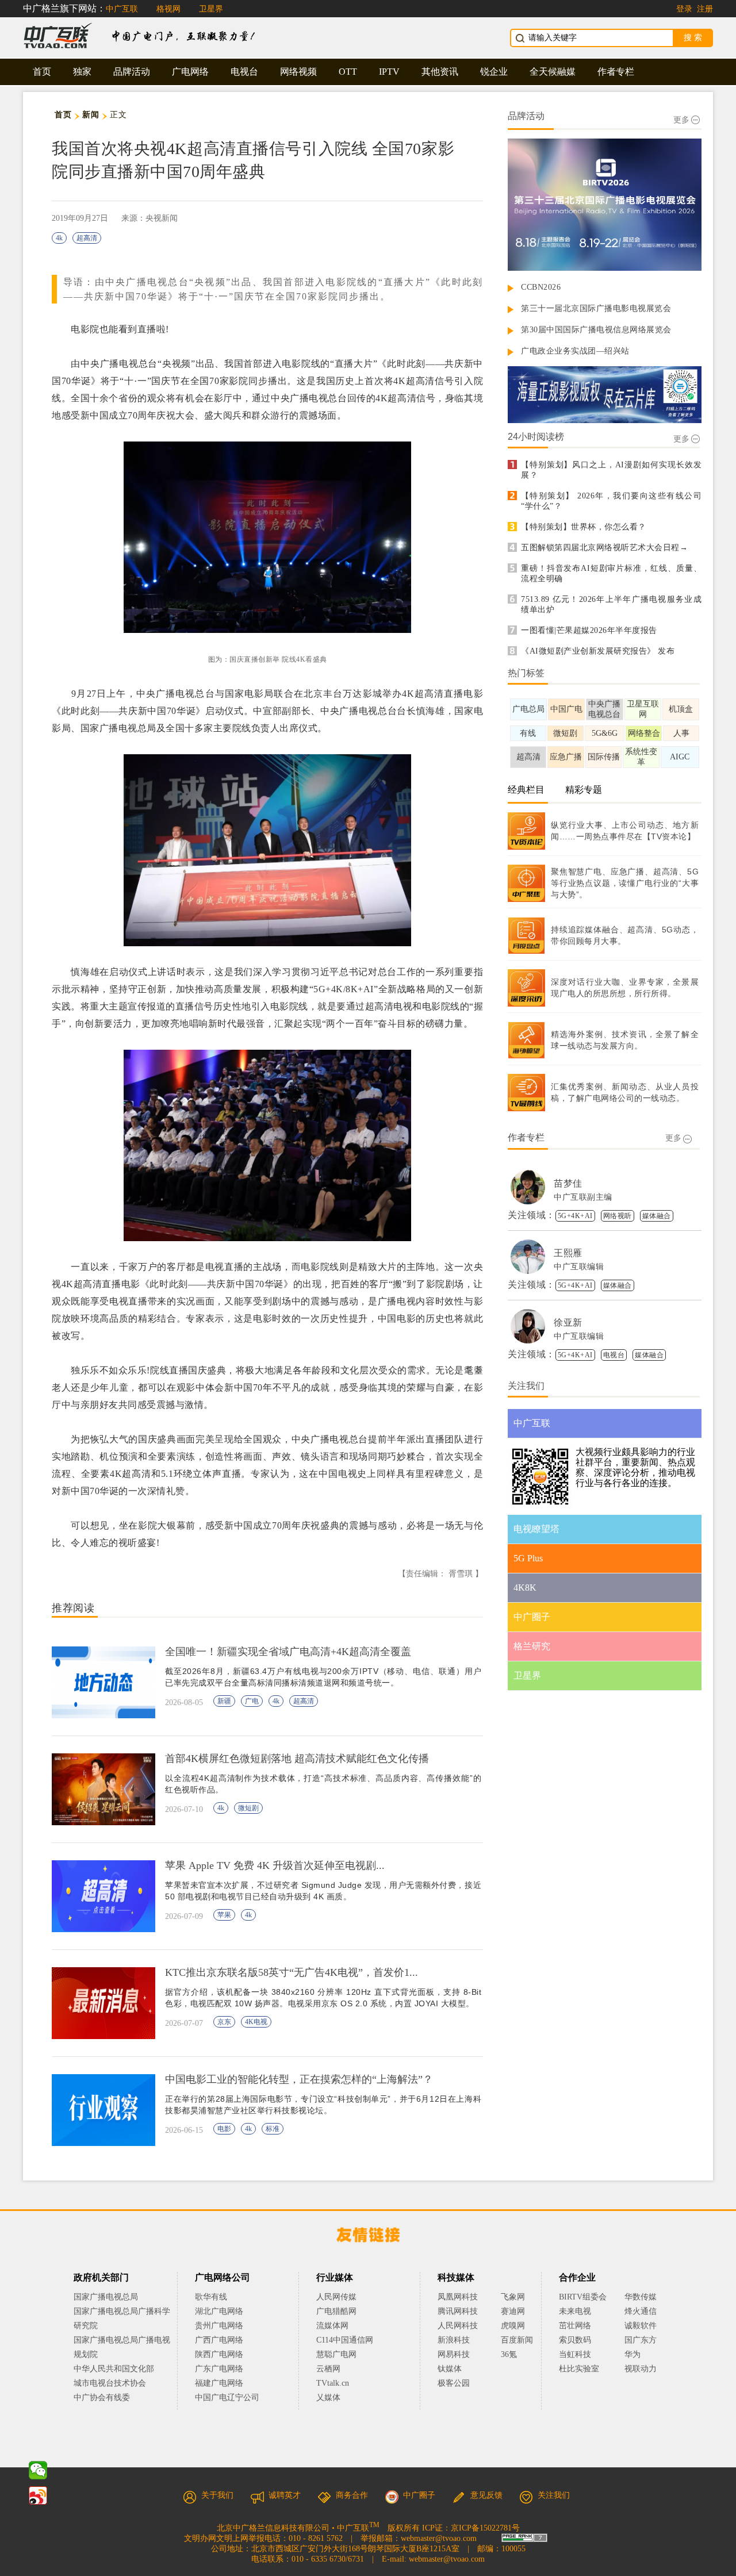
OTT (348, 72)
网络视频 (298, 72)
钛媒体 (450, 2369)
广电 (252, 1701)
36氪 (509, 2354)
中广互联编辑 (579, 1267)
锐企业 (494, 72)
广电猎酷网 (336, 2311)
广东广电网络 (219, 2369)
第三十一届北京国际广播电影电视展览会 (596, 308)
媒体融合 (657, 1216)
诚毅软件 (641, 2326)
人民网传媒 (336, 2297)
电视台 (244, 72)
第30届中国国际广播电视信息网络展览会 (596, 330)
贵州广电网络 (219, 2326)
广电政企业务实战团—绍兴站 (575, 351)
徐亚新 (568, 1322)
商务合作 (352, 2495)
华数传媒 (641, 2297)
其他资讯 (440, 72)
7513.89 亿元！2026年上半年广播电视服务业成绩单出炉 (611, 604)
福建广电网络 (219, 2383)
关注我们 (554, 2495)
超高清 (87, 238)
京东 (224, 2022)
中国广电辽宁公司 (227, 2398)
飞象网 (513, 2297)
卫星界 (211, 9)
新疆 (224, 1701)
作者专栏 (616, 72)
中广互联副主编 (583, 1197)
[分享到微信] (38, 2470)
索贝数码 (575, 2340)
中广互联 (122, 9)
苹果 (224, 1915)
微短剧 (248, 1808)
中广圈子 (419, 2495)
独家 (82, 72)
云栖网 (328, 2369)
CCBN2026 (541, 287)
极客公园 (454, 2383)
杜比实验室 (579, 2369)
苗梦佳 (568, 1183)
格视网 (168, 9)
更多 (681, 120)
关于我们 (217, 2495)
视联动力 (641, 2369)
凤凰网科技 (458, 2297)
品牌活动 (132, 72)
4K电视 (256, 2022)
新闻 (91, 115)
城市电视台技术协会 (110, 2383)
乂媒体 (328, 2398)
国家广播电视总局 (106, 2297)
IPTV (389, 72)
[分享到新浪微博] (38, 2496)
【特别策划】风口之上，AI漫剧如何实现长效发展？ (611, 470)
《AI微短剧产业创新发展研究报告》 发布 (598, 651)
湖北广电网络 (219, 2311)
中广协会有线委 (102, 2398)
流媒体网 (332, 2326)
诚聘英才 (285, 2495)
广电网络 (190, 72)
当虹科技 (575, 2354)
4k (59, 238)
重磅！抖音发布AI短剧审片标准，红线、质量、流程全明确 (611, 573)
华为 (641, 2354)
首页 (42, 72)
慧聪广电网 (336, 2354)
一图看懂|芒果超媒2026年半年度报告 (589, 630)
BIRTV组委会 (583, 2297)
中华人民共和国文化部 (114, 2369)
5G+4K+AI (575, 1216)
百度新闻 (517, 2340)
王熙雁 (568, 1253)
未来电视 (575, 2311)
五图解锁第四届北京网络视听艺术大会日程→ (604, 548)
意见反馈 (486, 2495)
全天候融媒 (553, 72)
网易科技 (454, 2354)
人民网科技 (458, 2326)
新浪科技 (454, 2340)
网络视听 (618, 1216)
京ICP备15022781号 (485, 2528)
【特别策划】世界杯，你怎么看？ (584, 527)
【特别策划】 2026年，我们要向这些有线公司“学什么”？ (611, 501)
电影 (224, 2129)
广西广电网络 (219, 2340)
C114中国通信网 (345, 2340)
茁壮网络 (575, 2326)
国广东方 (641, 2340)
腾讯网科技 (458, 2311)
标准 (273, 2129)
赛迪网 (513, 2311)
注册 (705, 9)
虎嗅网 (513, 2326)
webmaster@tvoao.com (439, 2538)
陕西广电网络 (219, 2354)
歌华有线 (211, 2297)
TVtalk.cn (333, 2383)
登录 (684, 9)
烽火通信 (641, 2311)
